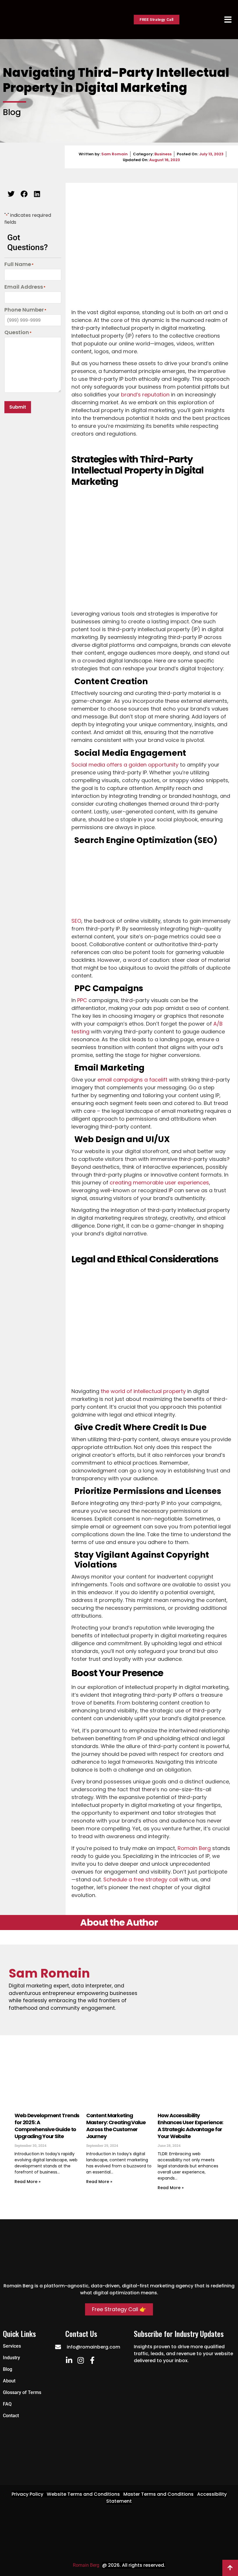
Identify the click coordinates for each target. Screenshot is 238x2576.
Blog (8, 2369)
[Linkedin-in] (69, 2360)
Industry (11, 2358)
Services (12, 2346)
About (9, 2381)
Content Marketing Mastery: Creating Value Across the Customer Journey (116, 2126)
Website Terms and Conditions (83, 2494)
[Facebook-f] (92, 2360)
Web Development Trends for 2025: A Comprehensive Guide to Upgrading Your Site (47, 2126)
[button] (11, 194)
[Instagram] (81, 2360)
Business (163, 154)
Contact (11, 2416)
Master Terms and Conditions (158, 2494)
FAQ (7, 2404)
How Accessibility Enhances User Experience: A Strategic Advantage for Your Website (190, 2126)
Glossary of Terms (22, 2392)
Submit (18, 407)
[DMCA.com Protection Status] (119, 2552)
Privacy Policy (27, 2494)
